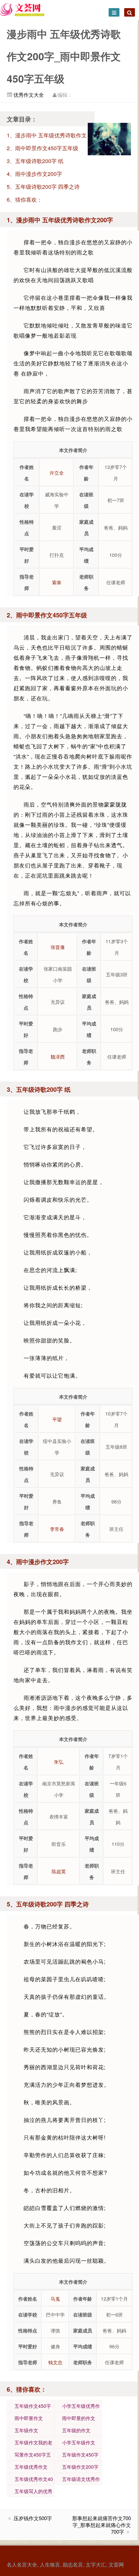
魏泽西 (58, 1057)
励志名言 (73, 2564)
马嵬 (55, 2299)
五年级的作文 (76, 2430)
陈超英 (59, 1871)
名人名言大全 (22, 2564)
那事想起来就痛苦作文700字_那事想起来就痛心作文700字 (102, 2525)
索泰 (57, 582)
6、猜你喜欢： (24, 199)
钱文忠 (55, 2362)
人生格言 (50, 2564)
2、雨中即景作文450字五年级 (43, 148)
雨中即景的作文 (79, 2418)
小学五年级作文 (79, 2442)
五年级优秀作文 (31, 2467)
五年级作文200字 (80, 2467)
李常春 (57, 1529)
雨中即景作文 (29, 2418)
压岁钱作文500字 (33, 2518)
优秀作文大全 (28, 95)
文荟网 (116, 2564)
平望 (57, 1419)
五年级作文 (26, 2430)
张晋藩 (58, 947)
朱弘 (59, 1762)
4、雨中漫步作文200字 (34, 174)
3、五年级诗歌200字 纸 (35, 161)
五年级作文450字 (33, 2406)
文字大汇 (96, 2564)
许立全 (57, 473)
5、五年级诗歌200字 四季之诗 (43, 187)
